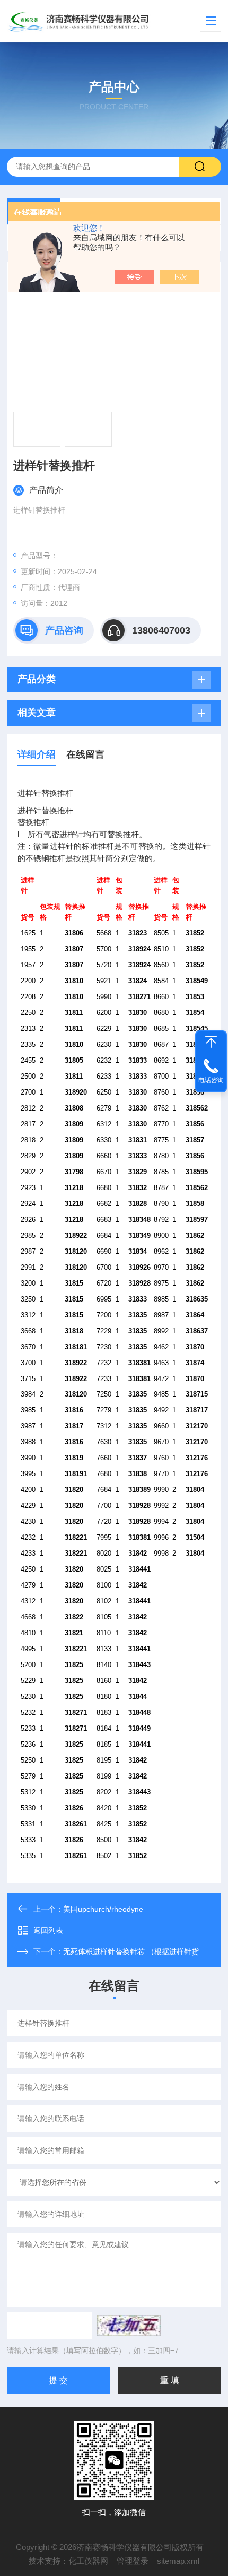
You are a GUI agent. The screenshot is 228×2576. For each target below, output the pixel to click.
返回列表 (48, 1930)
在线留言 (85, 754)
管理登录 (133, 2561)
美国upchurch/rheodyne (103, 1909)
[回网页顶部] (211, 1042)
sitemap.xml (178, 2561)
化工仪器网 (88, 2561)
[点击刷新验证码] (129, 2326)
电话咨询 (211, 1080)
